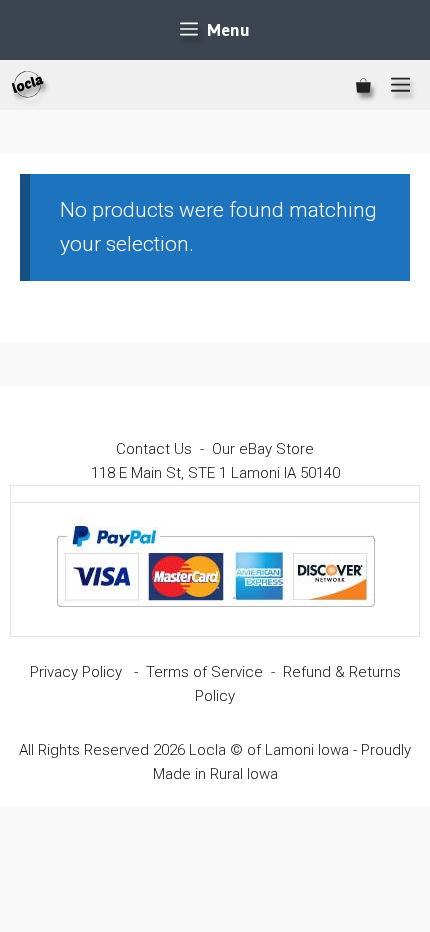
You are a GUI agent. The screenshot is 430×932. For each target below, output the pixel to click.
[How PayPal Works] (215, 616)
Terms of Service (204, 672)
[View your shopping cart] (363, 85)
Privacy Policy (76, 672)
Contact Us (154, 449)
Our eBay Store (263, 449)
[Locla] (28, 85)
